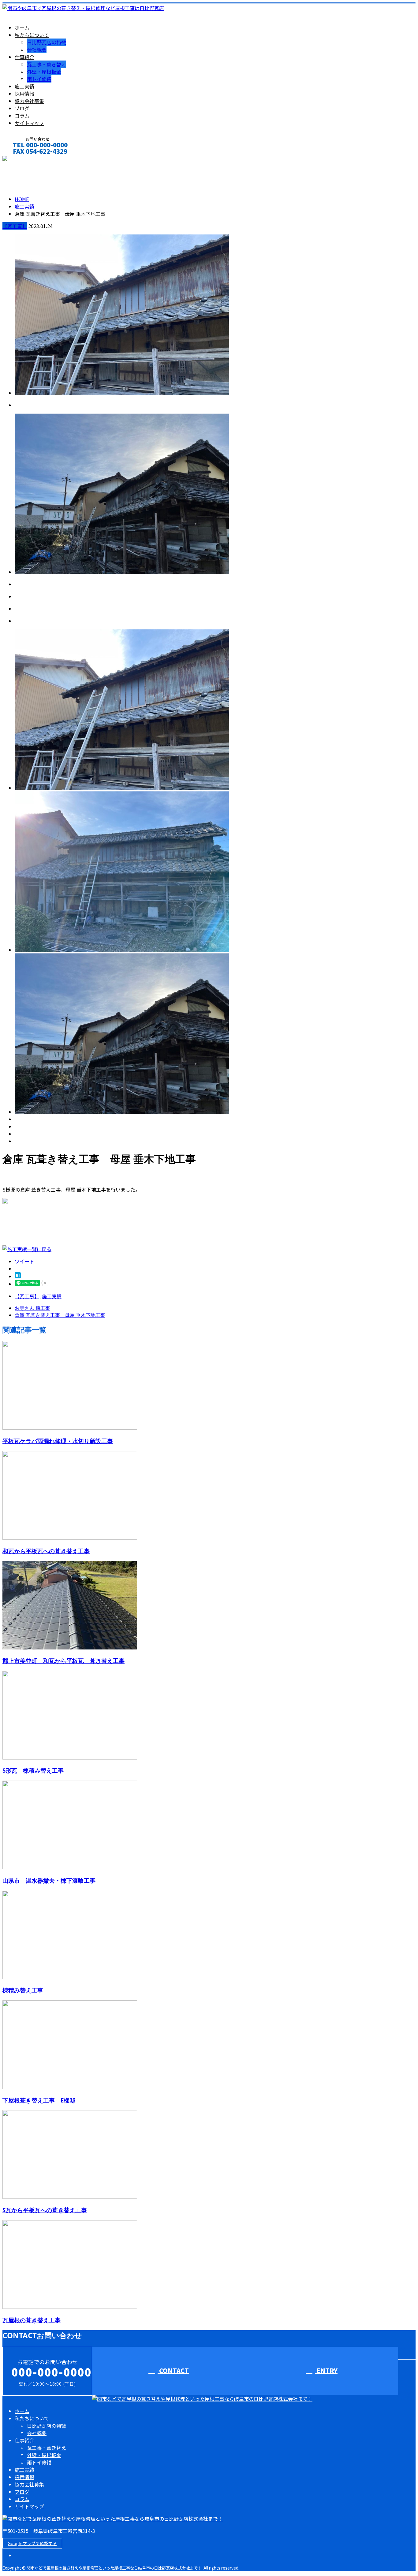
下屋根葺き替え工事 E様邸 (39, 2100)
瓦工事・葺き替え (47, 64)
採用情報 (24, 94)
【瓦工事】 (15, 226)
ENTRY (326, 2370)
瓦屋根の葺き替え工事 (32, 2320)
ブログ (22, 108)
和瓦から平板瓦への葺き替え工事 (46, 1551)
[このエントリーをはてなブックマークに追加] (18, 1276)
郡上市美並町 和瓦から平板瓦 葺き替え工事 (63, 1661)
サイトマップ (29, 123)
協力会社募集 (29, 101)
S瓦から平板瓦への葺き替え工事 (45, 2210)
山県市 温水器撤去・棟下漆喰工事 (49, 1880)
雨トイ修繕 (39, 79)
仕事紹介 (24, 57)
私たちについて (32, 35)
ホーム (22, 28)
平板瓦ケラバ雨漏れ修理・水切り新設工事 (58, 1441)
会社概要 (37, 50)
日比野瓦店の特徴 (47, 42)
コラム (22, 116)
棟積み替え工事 (23, 1990)
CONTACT (24, 159)
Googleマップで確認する (32, 2543)
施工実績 (24, 86)
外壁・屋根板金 (44, 72)
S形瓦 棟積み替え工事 (33, 1770)
